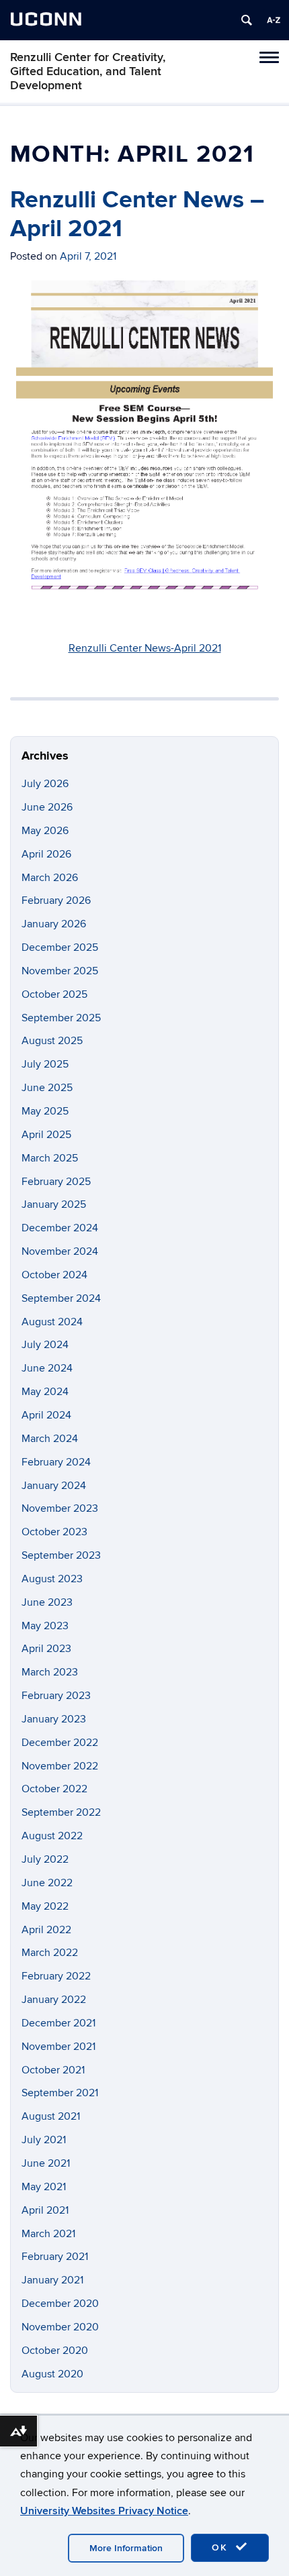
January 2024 (54, 1486)
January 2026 (54, 924)
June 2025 (47, 1088)
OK (222, 2547)
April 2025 (46, 1135)
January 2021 (52, 2280)
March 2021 (48, 2234)
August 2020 (52, 2374)
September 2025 (61, 1018)
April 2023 (46, 1649)
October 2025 (54, 994)
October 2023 (54, 1532)
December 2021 (58, 2023)
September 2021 (60, 2093)
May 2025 (45, 1111)
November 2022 (60, 1766)
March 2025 (50, 1158)
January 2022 (54, 2000)
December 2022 (60, 1743)
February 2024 (56, 1462)
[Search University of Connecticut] (247, 20)
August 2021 (51, 2116)
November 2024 (60, 1251)
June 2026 (47, 807)
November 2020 (60, 2327)
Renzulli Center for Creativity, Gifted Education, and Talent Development (88, 71)
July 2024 (45, 1345)
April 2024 (46, 1415)
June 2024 (47, 1368)
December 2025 (60, 947)
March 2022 (50, 1953)
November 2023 (60, 1508)
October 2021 (53, 2070)
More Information (126, 2548)
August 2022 (52, 1836)
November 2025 (60, 971)
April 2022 (46, 1930)
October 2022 (54, 1789)
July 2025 (45, 1064)
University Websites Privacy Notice (104, 2511)
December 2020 (60, 2304)
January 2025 (54, 1204)
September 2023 (61, 1555)
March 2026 (50, 878)
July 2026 (45, 784)
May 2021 (44, 2187)
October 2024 (54, 1275)
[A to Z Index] (274, 20)
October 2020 (55, 2351)
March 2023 (50, 1672)
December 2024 (60, 1228)
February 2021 (55, 2257)
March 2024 (50, 1439)
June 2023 (47, 1602)
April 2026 (46, 854)
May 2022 (45, 1906)
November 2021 (58, 2047)
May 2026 (45, 831)
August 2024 (52, 1322)
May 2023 (45, 1626)
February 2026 (56, 900)
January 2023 (54, 1719)
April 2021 (45, 2210)
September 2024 (61, 1298)
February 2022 (56, 1976)
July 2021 (44, 2140)
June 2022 (47, 1883)
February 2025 (56, 1182)
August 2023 (52, 1579)
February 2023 (56, 1696)
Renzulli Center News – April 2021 (137, 214)
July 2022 (45, 1859)
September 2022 (61, 1812)
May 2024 (45, 1392)
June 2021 (46, 2163)
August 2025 (52, 1041)
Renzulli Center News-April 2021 (145, 648)
